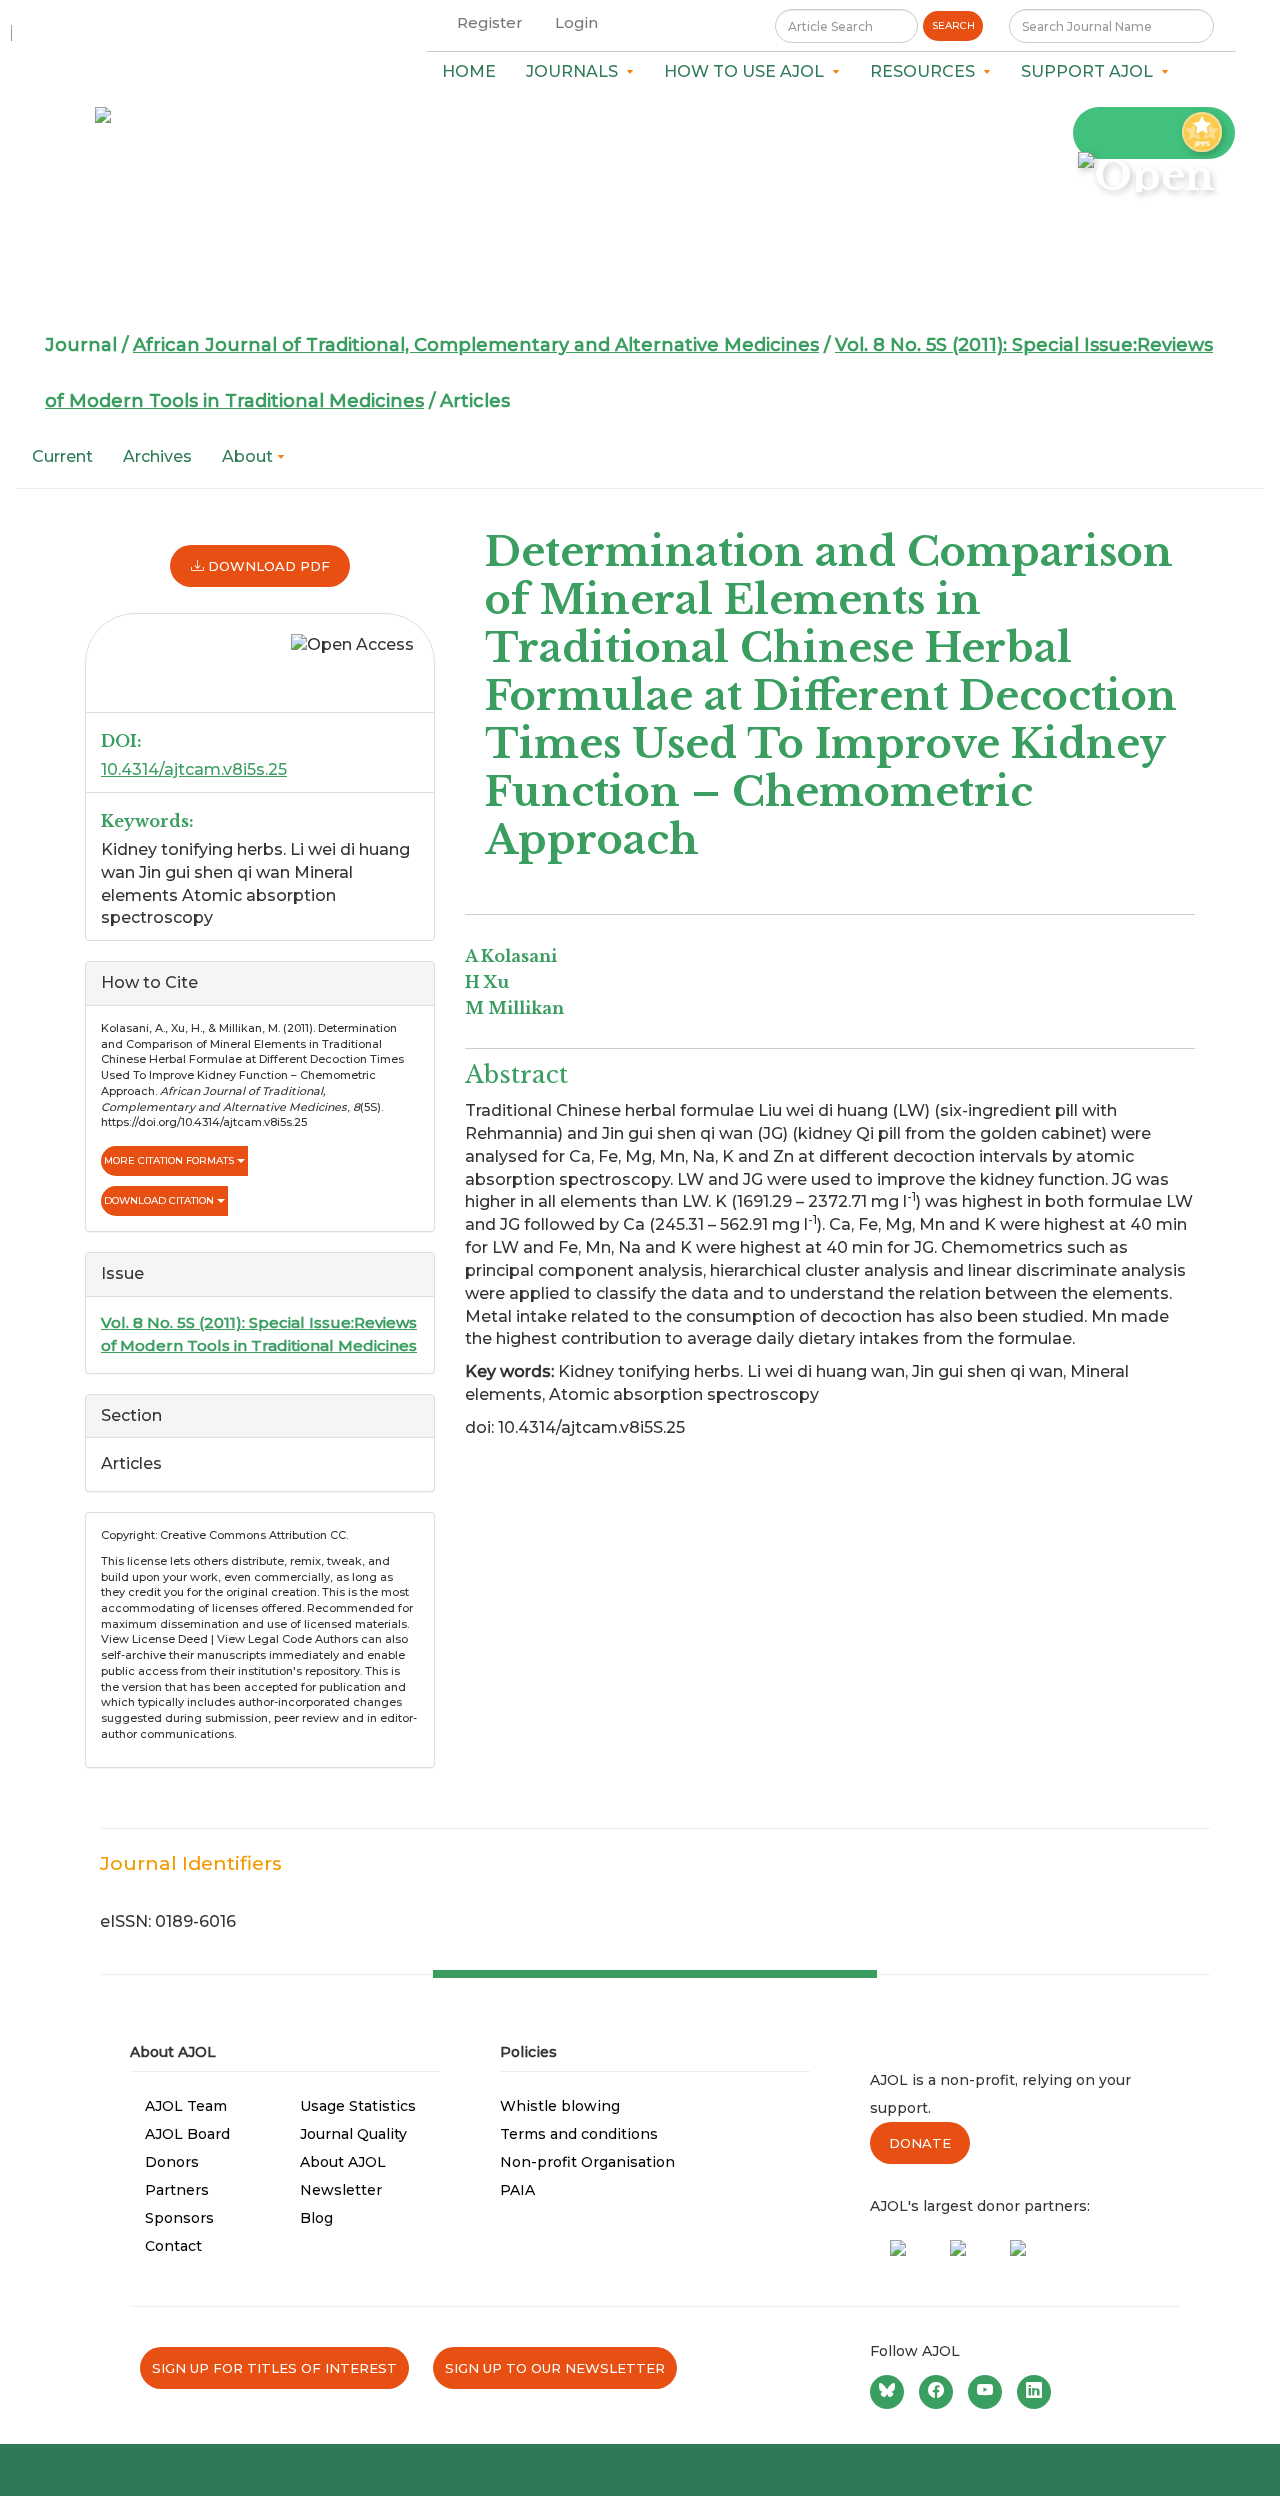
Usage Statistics (358, 2106)
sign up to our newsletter (555, 2368)
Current (62, 456)
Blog (316, 2218)
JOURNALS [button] (576, 71)
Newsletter (341, 2190)
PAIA (517, 2190)
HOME (469, 71)
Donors (172, 2162)
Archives (157, 456)
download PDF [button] (267, 566)
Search (953, 25)
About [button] (249, 456)
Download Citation (160, 1200)
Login (576, 22)
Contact (173, 2246)
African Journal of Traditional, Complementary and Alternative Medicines (476, 345)
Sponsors (179, 2218)
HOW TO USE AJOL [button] (748, 71)
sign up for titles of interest (274, 2368)
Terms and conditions (579, 2134)
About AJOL (343, 2162)
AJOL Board (187, 2134)
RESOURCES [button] (926, 71)
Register (490, 22)
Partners (177, 2190)
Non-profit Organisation (587, 2162)
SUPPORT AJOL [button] (1091, 71)
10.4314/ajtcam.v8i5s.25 (194, 769)
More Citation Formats (170, 1160)
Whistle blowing (560, 2106)
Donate (920, 2143)
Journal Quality (353, 2134)
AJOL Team (186, 2106)
